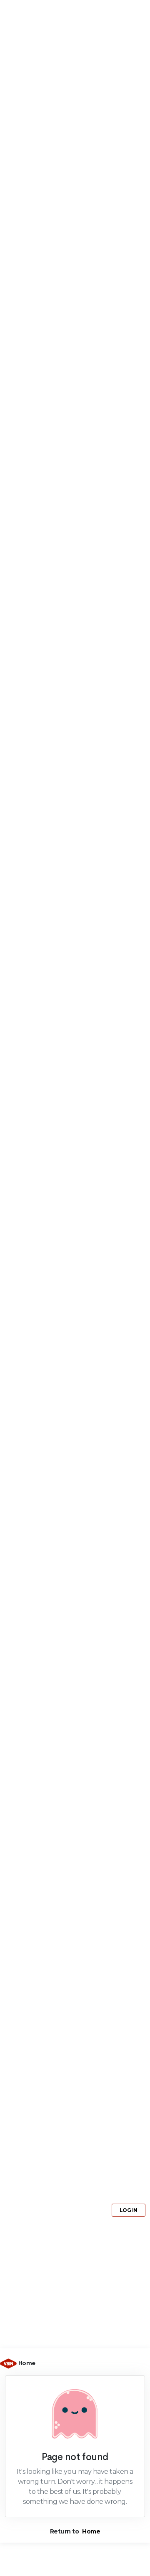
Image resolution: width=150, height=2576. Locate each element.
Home (27, 2363)
